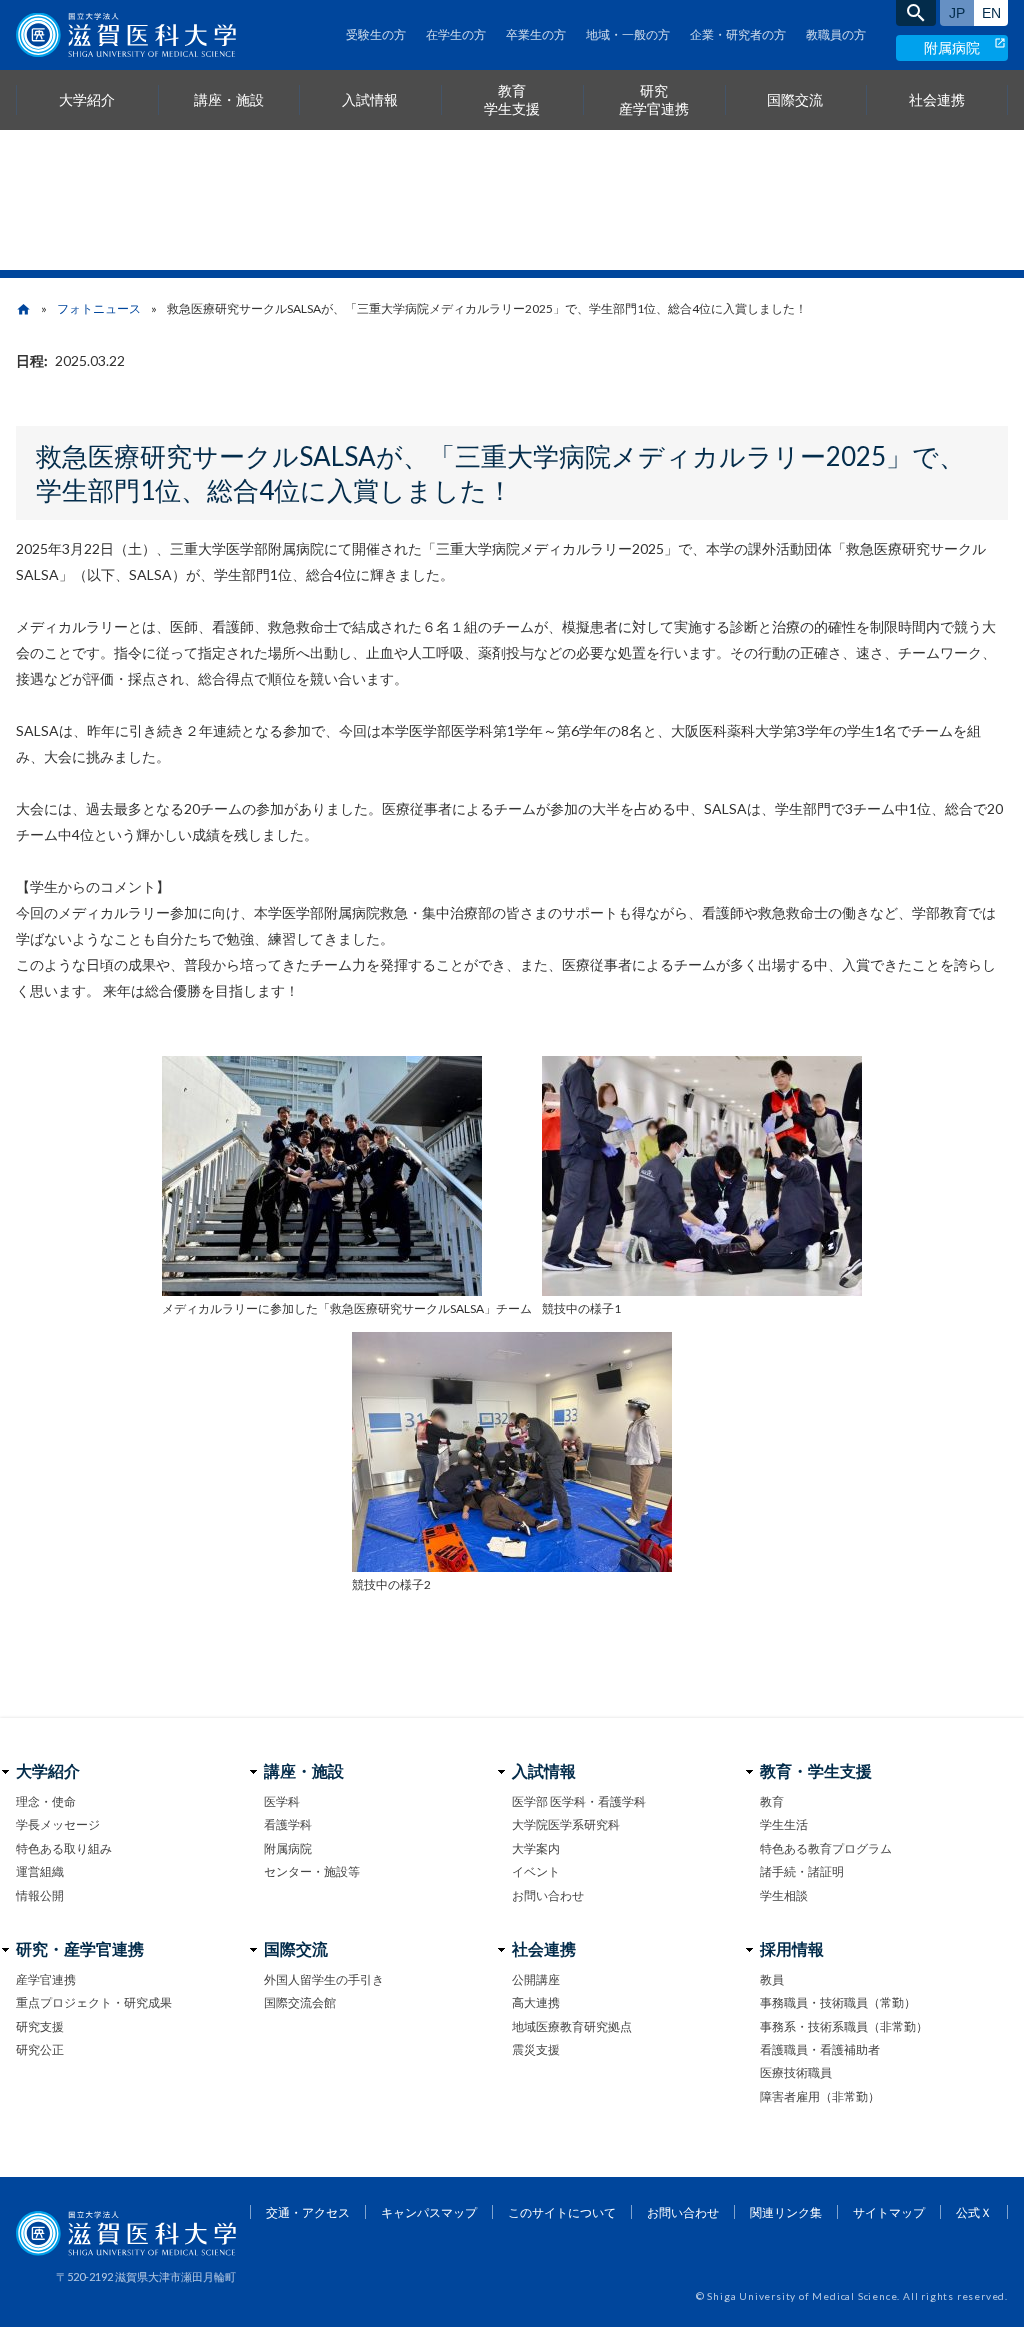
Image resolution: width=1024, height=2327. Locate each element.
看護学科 (288, 1824)
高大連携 (536, 2002)
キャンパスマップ (429, 2212)
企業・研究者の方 (738, 34)
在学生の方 (456, 34)
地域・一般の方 (628, 34)
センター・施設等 (312, 1871)
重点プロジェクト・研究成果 (94, 2002)
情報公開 (40, 1895)
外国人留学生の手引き (324, 1979)
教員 (772, 1979)
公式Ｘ (974, 2212)
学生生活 (784, 1824)
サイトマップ (889, 2212)
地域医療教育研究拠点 (572, 2026)
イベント (536, 1871)
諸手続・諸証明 (802, 1871)
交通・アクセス (308, 2212)
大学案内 (536, 1848)
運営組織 (40, 1871)
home (23, 309)
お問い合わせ (548, 1895)
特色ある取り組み (64, 1848)
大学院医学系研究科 (566, 1824)
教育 (772, 1801)
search (916, 13)
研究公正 (40, 2049)
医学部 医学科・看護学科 (579, 1801)
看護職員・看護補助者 (820, 2049)
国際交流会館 (300, 2002)
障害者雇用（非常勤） (820, 2096)
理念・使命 (46, 1801)
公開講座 (536, 1979)
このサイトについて (562, 2212)
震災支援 (536, 2049)
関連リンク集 (786, 2212)
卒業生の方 (536, 34)
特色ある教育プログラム (826, 1848)
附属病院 (952, 47)
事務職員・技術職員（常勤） (838, 2002)
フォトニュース (99, 308)
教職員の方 (836, 34)
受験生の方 (376, 34)
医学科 (282, 1801)
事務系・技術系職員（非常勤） (844, 2026)
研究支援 (40, 2026)
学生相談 (784, 1895)
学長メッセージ (58, 1824)
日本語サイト (957, 13)
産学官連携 (46, 1979)
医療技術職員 (796, 2072)
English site (991, 13)
